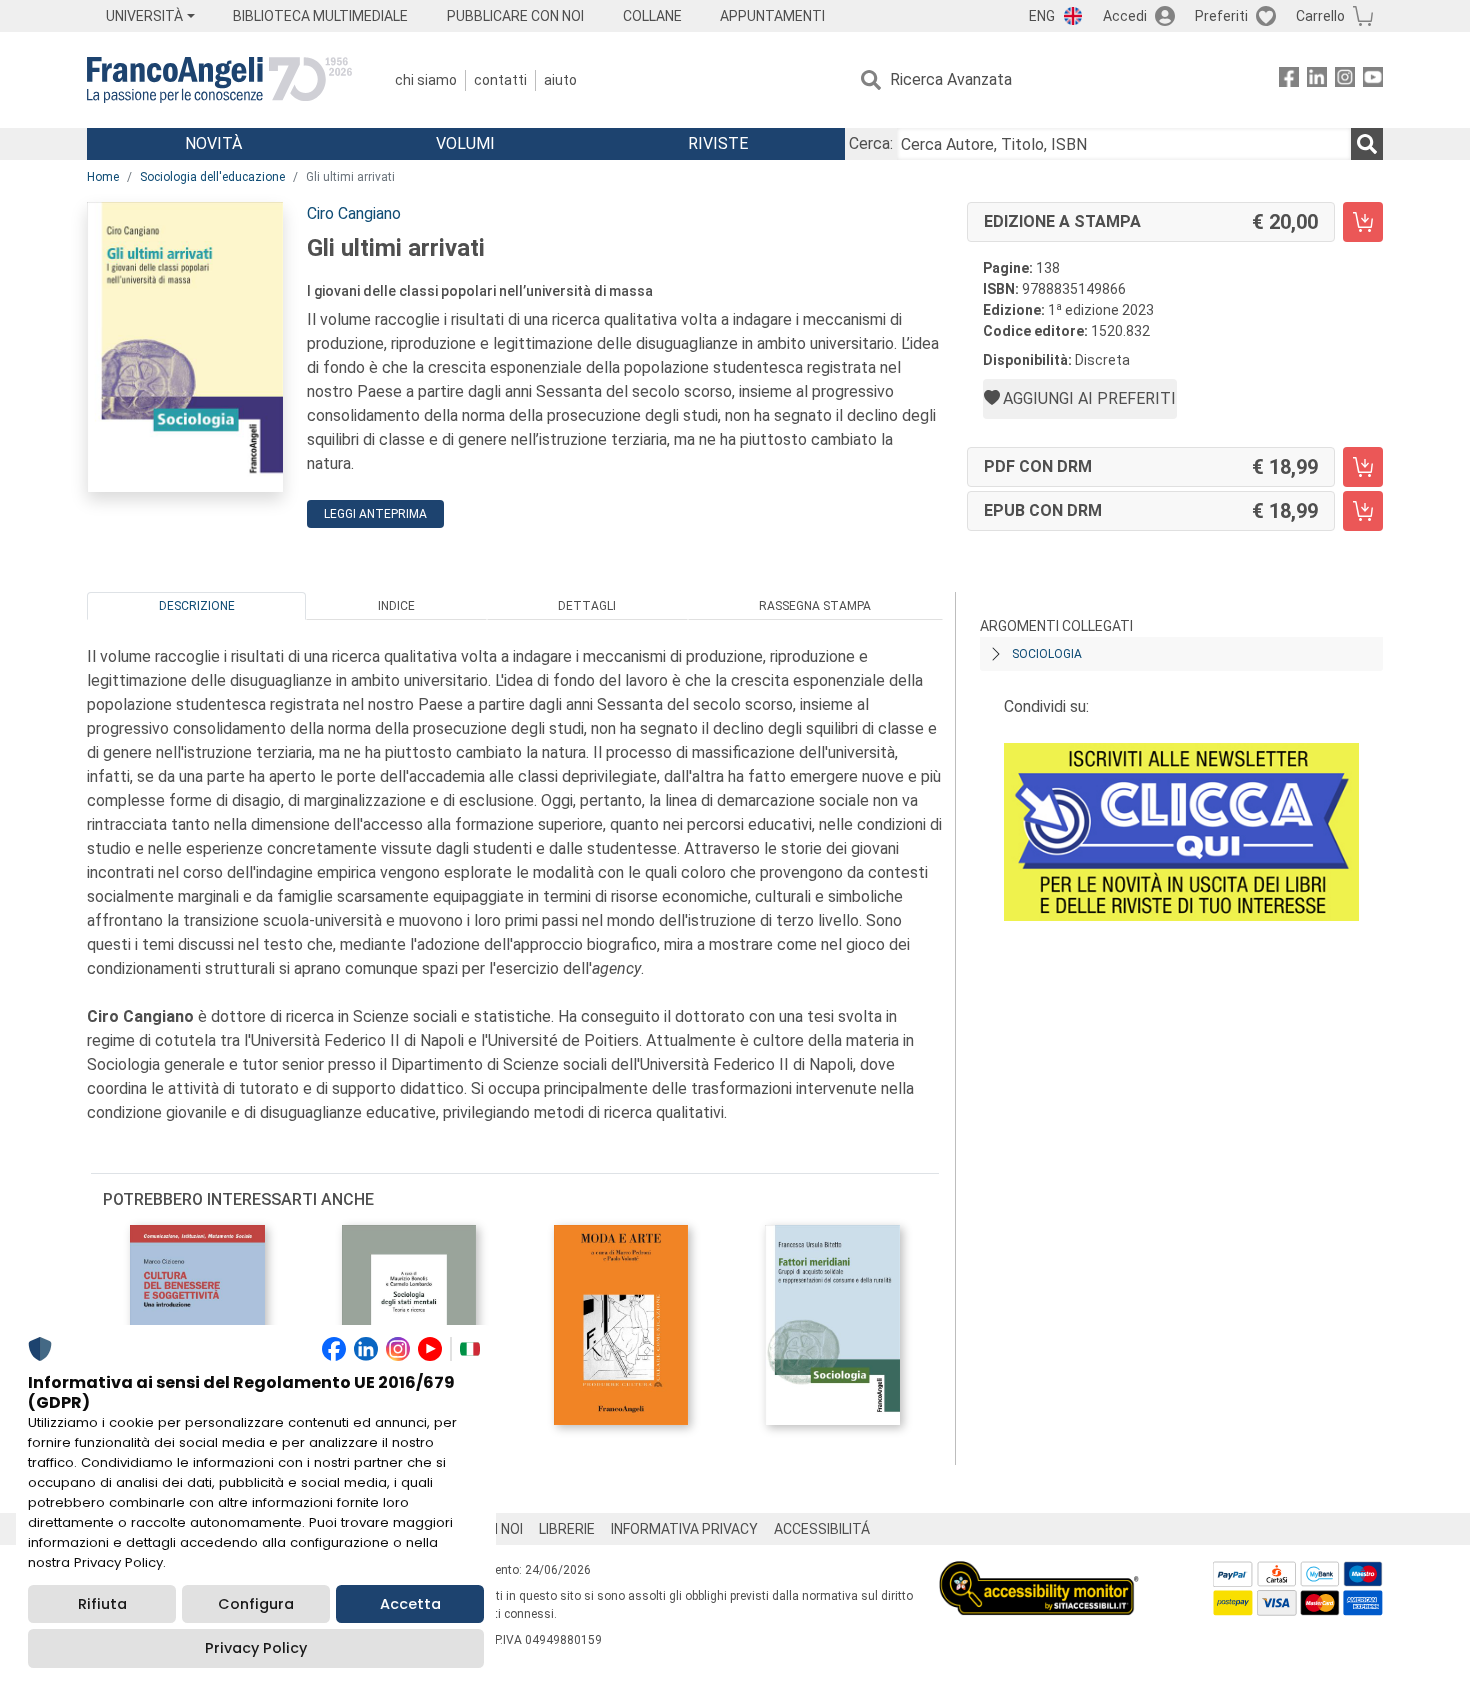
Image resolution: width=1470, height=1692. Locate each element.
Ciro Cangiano (354, 213)
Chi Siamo (426, 80)
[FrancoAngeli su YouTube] (1373, 80)
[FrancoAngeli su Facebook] (1289, 80)
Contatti (500, 80)
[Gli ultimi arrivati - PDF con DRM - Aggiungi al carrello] (1363, 467)
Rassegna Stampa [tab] (815, 606)
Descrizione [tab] (197, 606)
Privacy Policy (256, 1648)
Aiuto (560, 80)
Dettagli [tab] (587, 606)
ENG (1042, 16)
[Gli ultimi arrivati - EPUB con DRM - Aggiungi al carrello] (1363, 511)
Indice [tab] (396, 606)
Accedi (1125, 16)
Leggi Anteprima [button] (375, 514)
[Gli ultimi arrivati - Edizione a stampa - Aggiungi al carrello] (1363, 222)
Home (103, 177)
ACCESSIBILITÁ (822, 1529)
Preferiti (1221, 16)
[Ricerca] (1367, 144)
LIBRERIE (567, 1529)
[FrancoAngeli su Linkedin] (1317, 80)
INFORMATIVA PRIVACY (684, 1529)
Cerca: (871, 143)
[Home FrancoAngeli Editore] (219, 80)
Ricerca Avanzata (951, 79)
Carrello (1320, 16)
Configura (256, 1604)
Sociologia (1047, 654)
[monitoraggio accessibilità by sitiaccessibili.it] (1039, 1572)
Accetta (410, 1604)
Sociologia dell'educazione (212, 177)
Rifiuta (102, 1604)
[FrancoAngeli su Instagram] (1345, 80)
